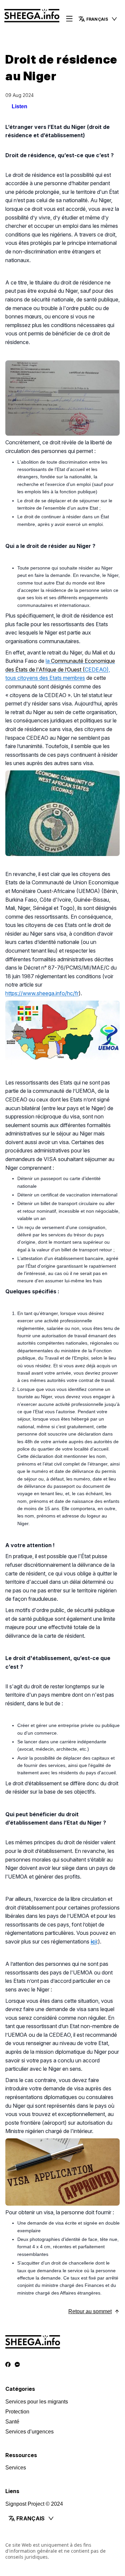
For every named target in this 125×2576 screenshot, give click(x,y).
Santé (12, 2422)
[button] (98, 19)
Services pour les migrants (37, 2402)
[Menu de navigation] (69, 19)
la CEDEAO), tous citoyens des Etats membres (60, 669)
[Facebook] (8, 2365)
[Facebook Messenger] (17, 2365)
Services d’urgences (29, 2432)
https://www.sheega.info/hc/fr (42, 993)
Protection (17, 2412)
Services (16, 2468)
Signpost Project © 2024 (34, 2504)
